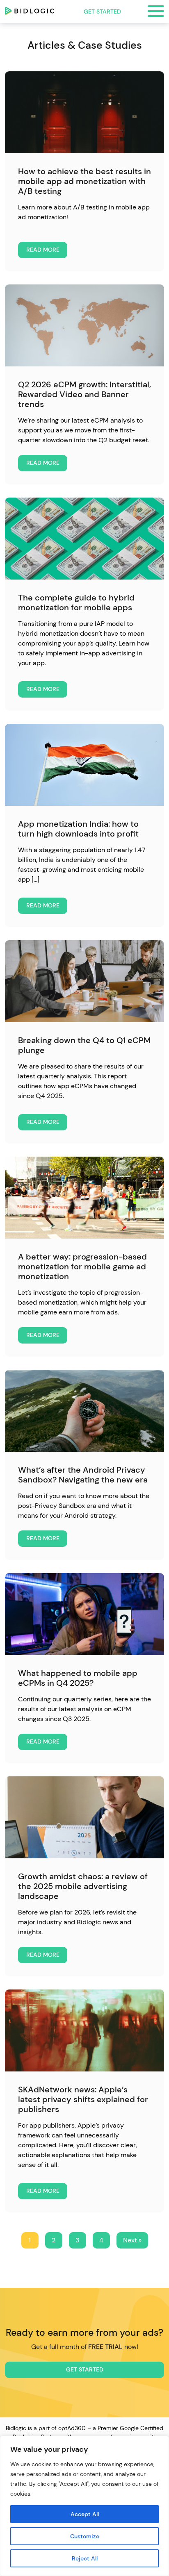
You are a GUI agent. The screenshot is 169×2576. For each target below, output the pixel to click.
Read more (43, 250)
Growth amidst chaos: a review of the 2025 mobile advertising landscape (83, 1886)
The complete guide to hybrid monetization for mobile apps (76, 603)
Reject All (85, 2558)
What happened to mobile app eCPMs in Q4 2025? (78, 1678)
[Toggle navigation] (156, 11)
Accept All (85, 2514)
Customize (85, 2536)
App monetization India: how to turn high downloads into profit (78, 829)
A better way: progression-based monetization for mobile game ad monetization (82, 1266)
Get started (102, 11)
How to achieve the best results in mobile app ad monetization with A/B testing (84, 181)
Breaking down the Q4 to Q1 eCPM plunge (84, 1045)
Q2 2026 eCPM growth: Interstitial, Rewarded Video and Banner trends (84, 394)
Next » (132, 2240)
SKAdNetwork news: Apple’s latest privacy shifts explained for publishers (83, 2099)
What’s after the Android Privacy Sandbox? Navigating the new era (83, 1475)
